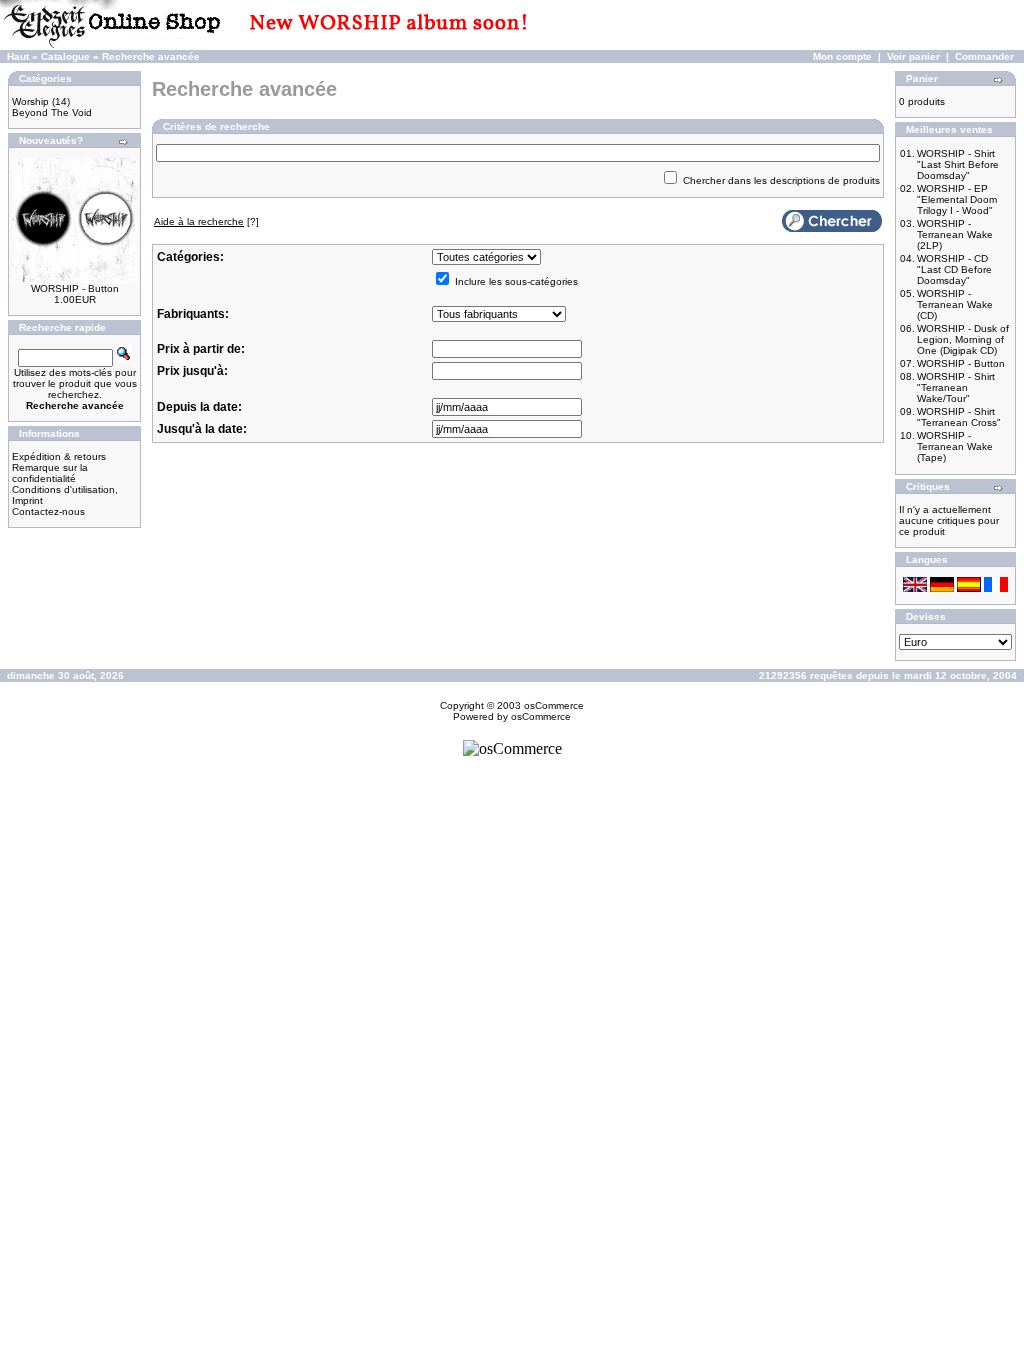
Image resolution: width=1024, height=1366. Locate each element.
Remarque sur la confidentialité (50, 473)
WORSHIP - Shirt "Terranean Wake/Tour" (956, 387)
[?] (206, 221)
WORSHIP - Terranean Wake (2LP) (955, 234)
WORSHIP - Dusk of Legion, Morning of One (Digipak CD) (963, 339)
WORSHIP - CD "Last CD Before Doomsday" (954, 269)
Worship (30, 101)
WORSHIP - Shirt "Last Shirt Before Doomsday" (958, 164)
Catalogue (65, 56)
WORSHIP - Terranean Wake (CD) (955, 304)
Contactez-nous (48, 511)
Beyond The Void (52, 112)
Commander (984, 56)
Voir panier (913, 56)
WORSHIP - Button (75, 288)
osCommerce (554, 705)
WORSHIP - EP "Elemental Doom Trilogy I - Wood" (957, 199)
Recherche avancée (151, 56)
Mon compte (842, 56)
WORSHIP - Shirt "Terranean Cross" (959, 417)
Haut (18, 56)
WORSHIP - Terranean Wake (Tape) (955, 446)
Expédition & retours (59, 456)
